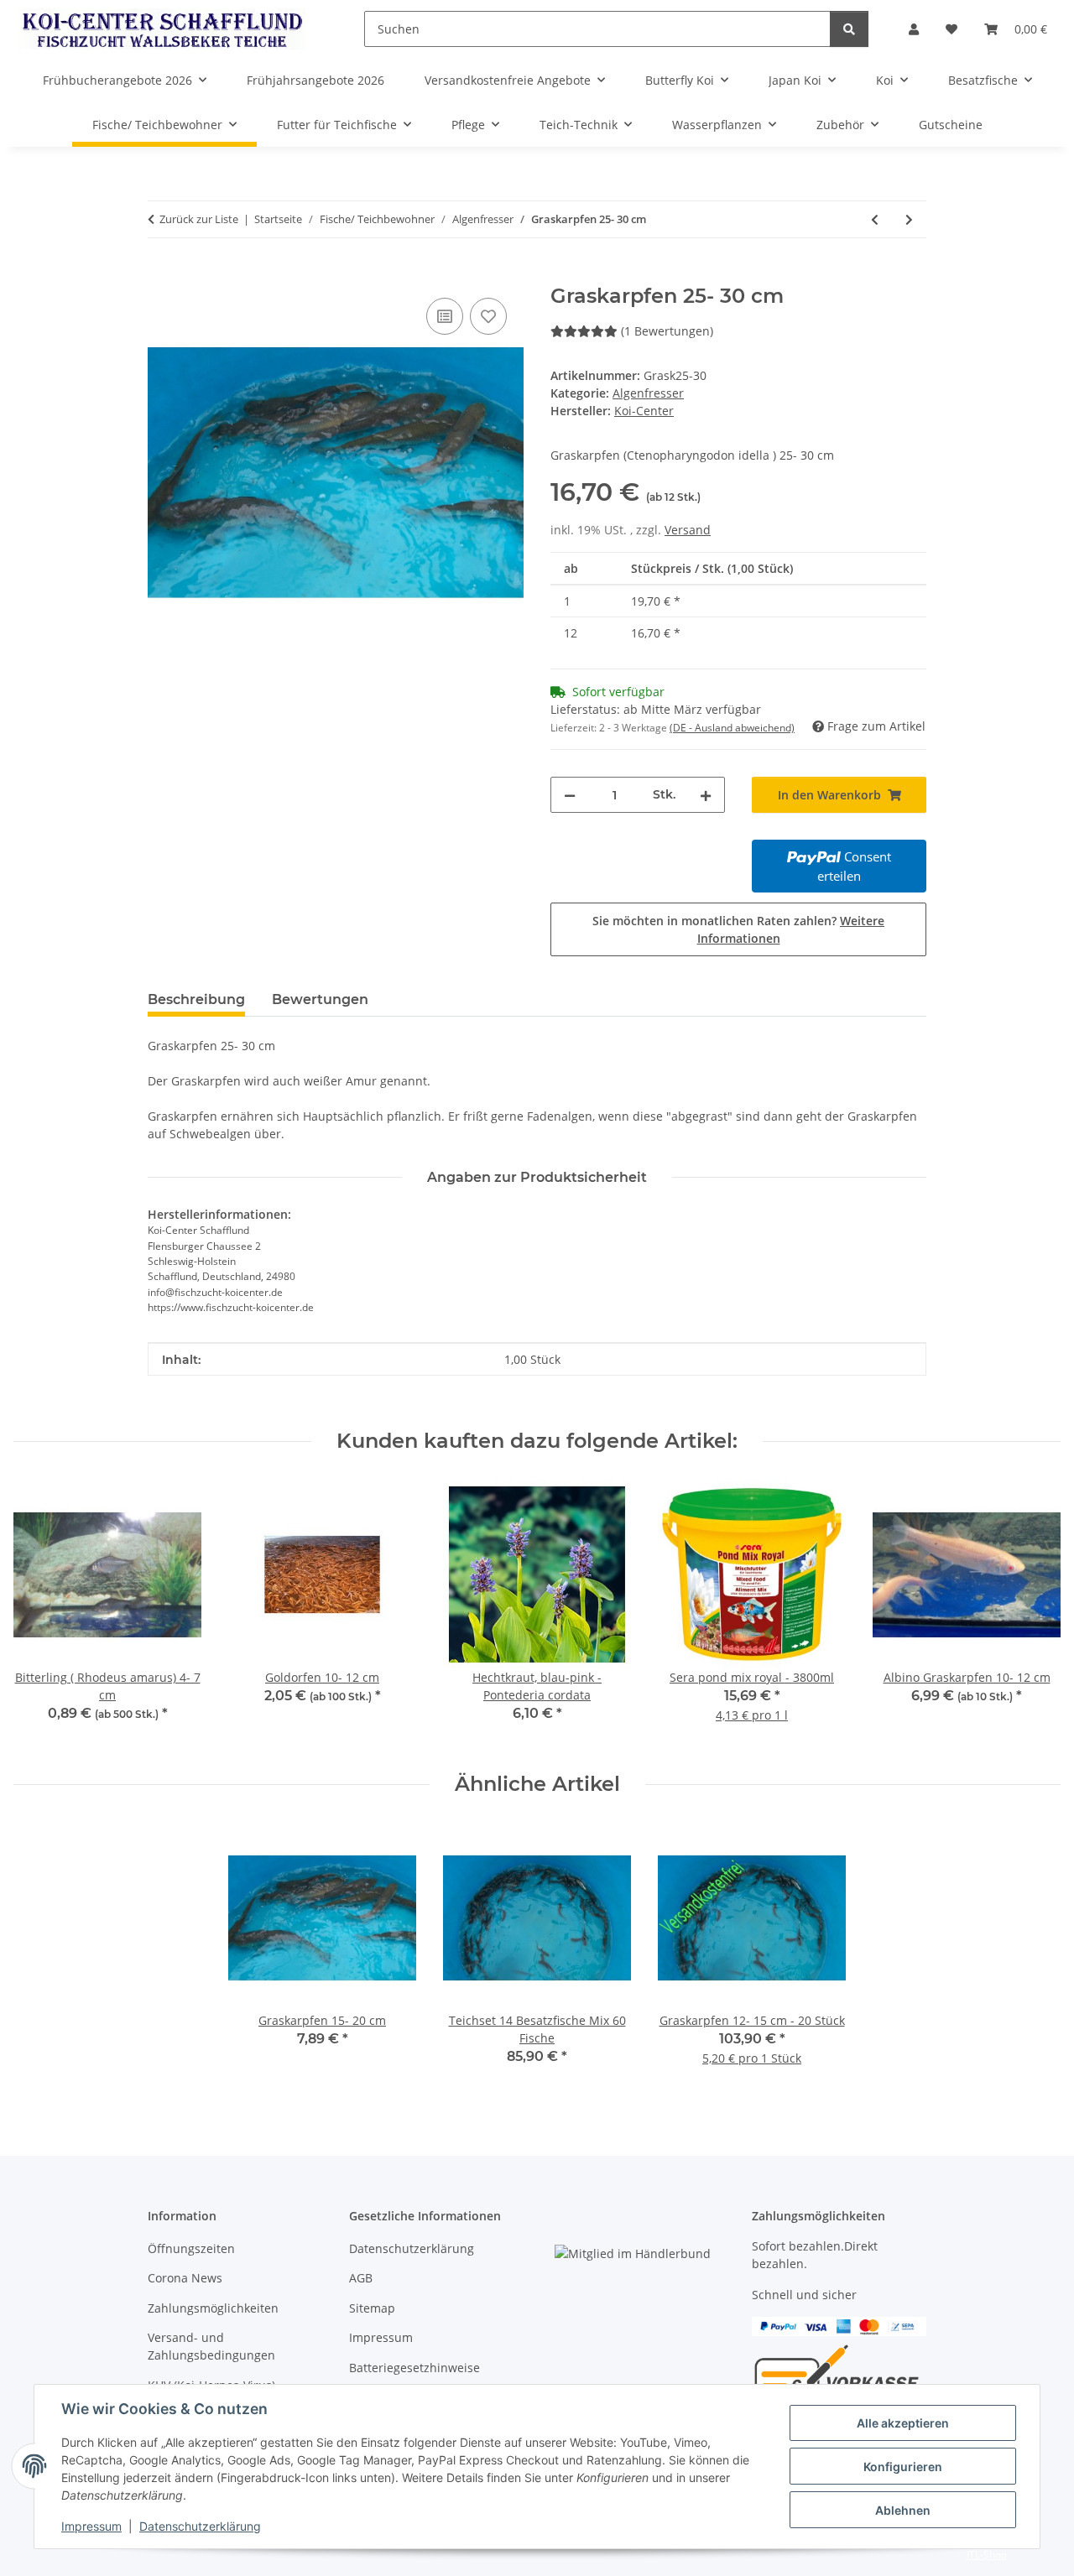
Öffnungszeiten (191, 2248)
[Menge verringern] (570, 795)
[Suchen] (849, 29)
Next (1033, 1613)
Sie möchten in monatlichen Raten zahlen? (738, 929)
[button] (914, 29)
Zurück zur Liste (199, 219)
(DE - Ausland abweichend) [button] (732, 728)
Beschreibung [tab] (196, 999)
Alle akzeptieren (903, 2423)
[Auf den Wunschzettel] (488, 316)
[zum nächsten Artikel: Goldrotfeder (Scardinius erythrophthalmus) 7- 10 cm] (909, 219)
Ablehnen (903, 2510)
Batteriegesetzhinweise (414, 2368)
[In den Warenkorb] (161, 275)
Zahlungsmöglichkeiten (213, 2308)
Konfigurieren (903, 2467)
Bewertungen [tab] (320, 999)
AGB (361, 2278)
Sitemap (372, 2308)
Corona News (185, 2278)
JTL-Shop (987, 2555)
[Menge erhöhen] (706, 795)
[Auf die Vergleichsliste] (445, 316)
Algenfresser (648, 393)
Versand (688, 530)
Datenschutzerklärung (200, 2526)
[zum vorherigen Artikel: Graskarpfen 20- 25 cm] (875, 219)
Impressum (91, 2526)
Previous (42, 1613)
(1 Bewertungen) (667, 331)
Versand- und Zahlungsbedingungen (211, 2346)
